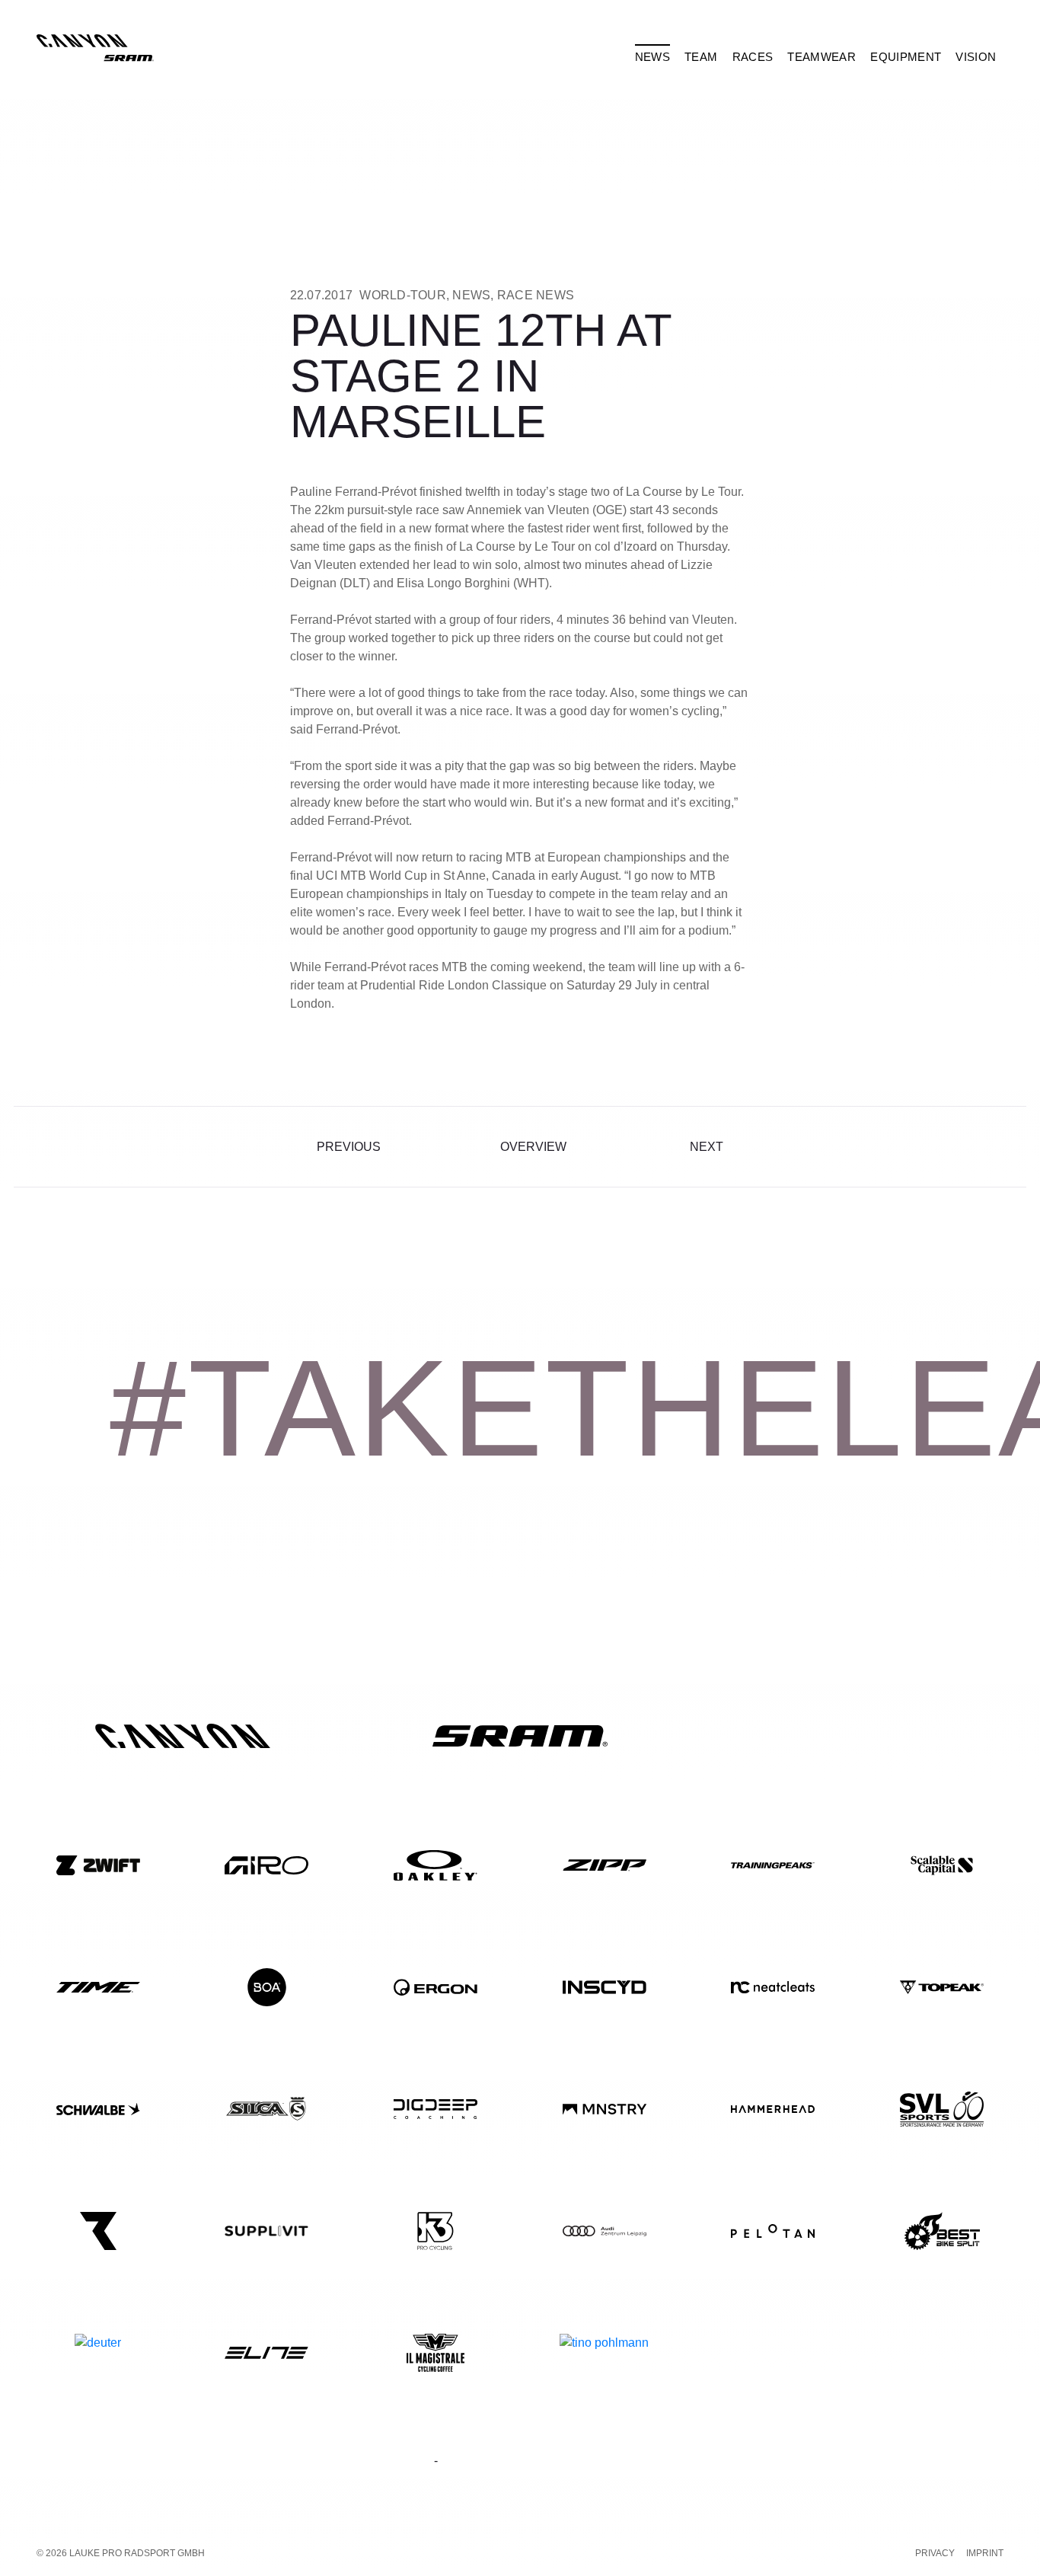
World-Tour (403, 295)
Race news (536, 295)
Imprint (985, 2553)
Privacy (935, 2553)
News (471, 295)
